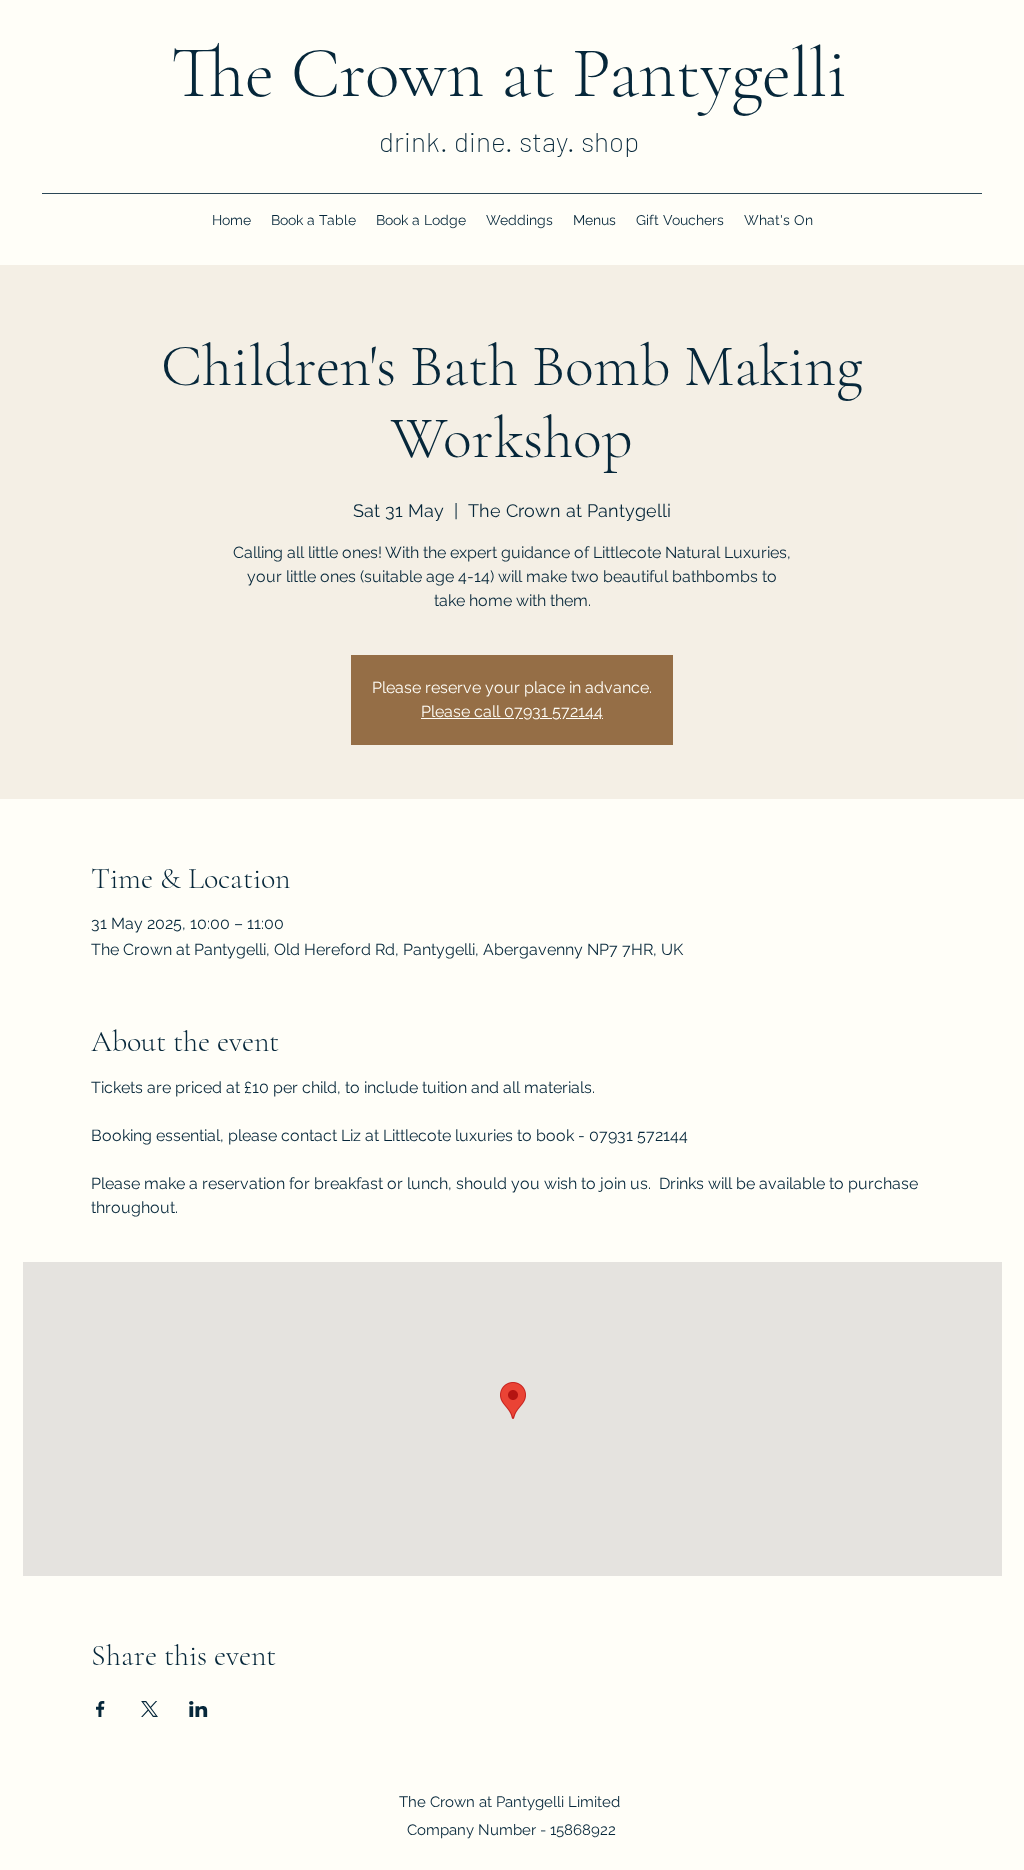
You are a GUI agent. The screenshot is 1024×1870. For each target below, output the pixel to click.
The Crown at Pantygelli (509, 73)
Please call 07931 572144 (512, 711)
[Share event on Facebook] (100, 1709)
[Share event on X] (149, 1709)
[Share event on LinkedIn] (198, 1709)
